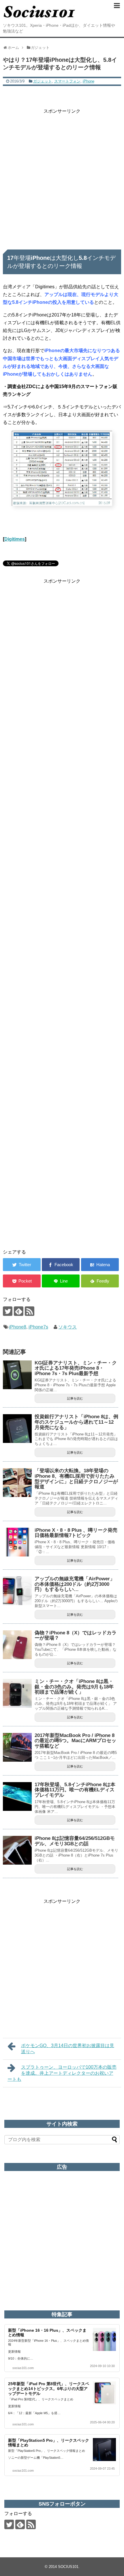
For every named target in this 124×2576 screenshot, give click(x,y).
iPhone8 (18, 1327)
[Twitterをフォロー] (8, 1311)
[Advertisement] (62, 177)
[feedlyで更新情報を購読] (19, 1311)
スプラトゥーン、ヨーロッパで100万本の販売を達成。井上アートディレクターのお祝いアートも (62, 2073)
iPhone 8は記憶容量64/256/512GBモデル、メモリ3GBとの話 (75, 1841)
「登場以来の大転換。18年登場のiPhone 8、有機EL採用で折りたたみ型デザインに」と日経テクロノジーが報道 (76, 1479)
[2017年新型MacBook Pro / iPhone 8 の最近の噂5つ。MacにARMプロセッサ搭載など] (17, 1747)
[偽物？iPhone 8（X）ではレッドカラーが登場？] (17, 1645)
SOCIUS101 (68, 2567)
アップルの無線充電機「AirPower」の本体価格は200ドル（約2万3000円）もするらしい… (75, 1584)
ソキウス (67, 1327)
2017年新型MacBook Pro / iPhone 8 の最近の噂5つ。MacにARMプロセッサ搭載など (75, 1741)
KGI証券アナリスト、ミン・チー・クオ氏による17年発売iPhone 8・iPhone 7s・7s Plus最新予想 (76, 1368)
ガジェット (43, 81)
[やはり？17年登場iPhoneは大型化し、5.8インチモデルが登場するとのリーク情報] (100, 1265)
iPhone (89, 81)
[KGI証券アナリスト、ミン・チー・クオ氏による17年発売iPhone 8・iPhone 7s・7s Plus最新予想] (17, 1375)
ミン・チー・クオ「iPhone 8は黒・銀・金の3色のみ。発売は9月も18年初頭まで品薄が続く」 (74, 1687)
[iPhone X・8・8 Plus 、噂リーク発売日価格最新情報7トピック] (17, 1542)
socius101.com (23, 2368)
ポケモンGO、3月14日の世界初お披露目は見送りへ (68, 2049)
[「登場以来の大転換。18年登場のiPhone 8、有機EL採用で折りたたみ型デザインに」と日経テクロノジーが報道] (17, 1483)
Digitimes (15, 539)
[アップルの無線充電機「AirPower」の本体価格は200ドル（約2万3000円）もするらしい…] (17, 1591)
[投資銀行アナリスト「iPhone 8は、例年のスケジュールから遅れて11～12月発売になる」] (17, 1429)
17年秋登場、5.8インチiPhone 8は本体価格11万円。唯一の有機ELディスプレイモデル (75, 1790)
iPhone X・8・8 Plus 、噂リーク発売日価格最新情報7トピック (76, 1533)
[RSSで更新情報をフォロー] (30, 1311)
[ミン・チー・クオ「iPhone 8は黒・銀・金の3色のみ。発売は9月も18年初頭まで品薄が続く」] (17, 1693)
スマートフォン (67, 81)
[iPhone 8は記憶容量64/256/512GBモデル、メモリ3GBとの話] (17, 1850)
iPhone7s (38, 1327)
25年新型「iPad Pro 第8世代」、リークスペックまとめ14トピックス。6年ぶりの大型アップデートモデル (49, 2389)
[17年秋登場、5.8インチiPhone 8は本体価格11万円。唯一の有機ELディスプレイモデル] (17, 1796)
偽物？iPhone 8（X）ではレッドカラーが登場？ (76, 1636)
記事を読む (75, 1398)
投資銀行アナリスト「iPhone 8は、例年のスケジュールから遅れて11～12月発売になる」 (76, 1422)
